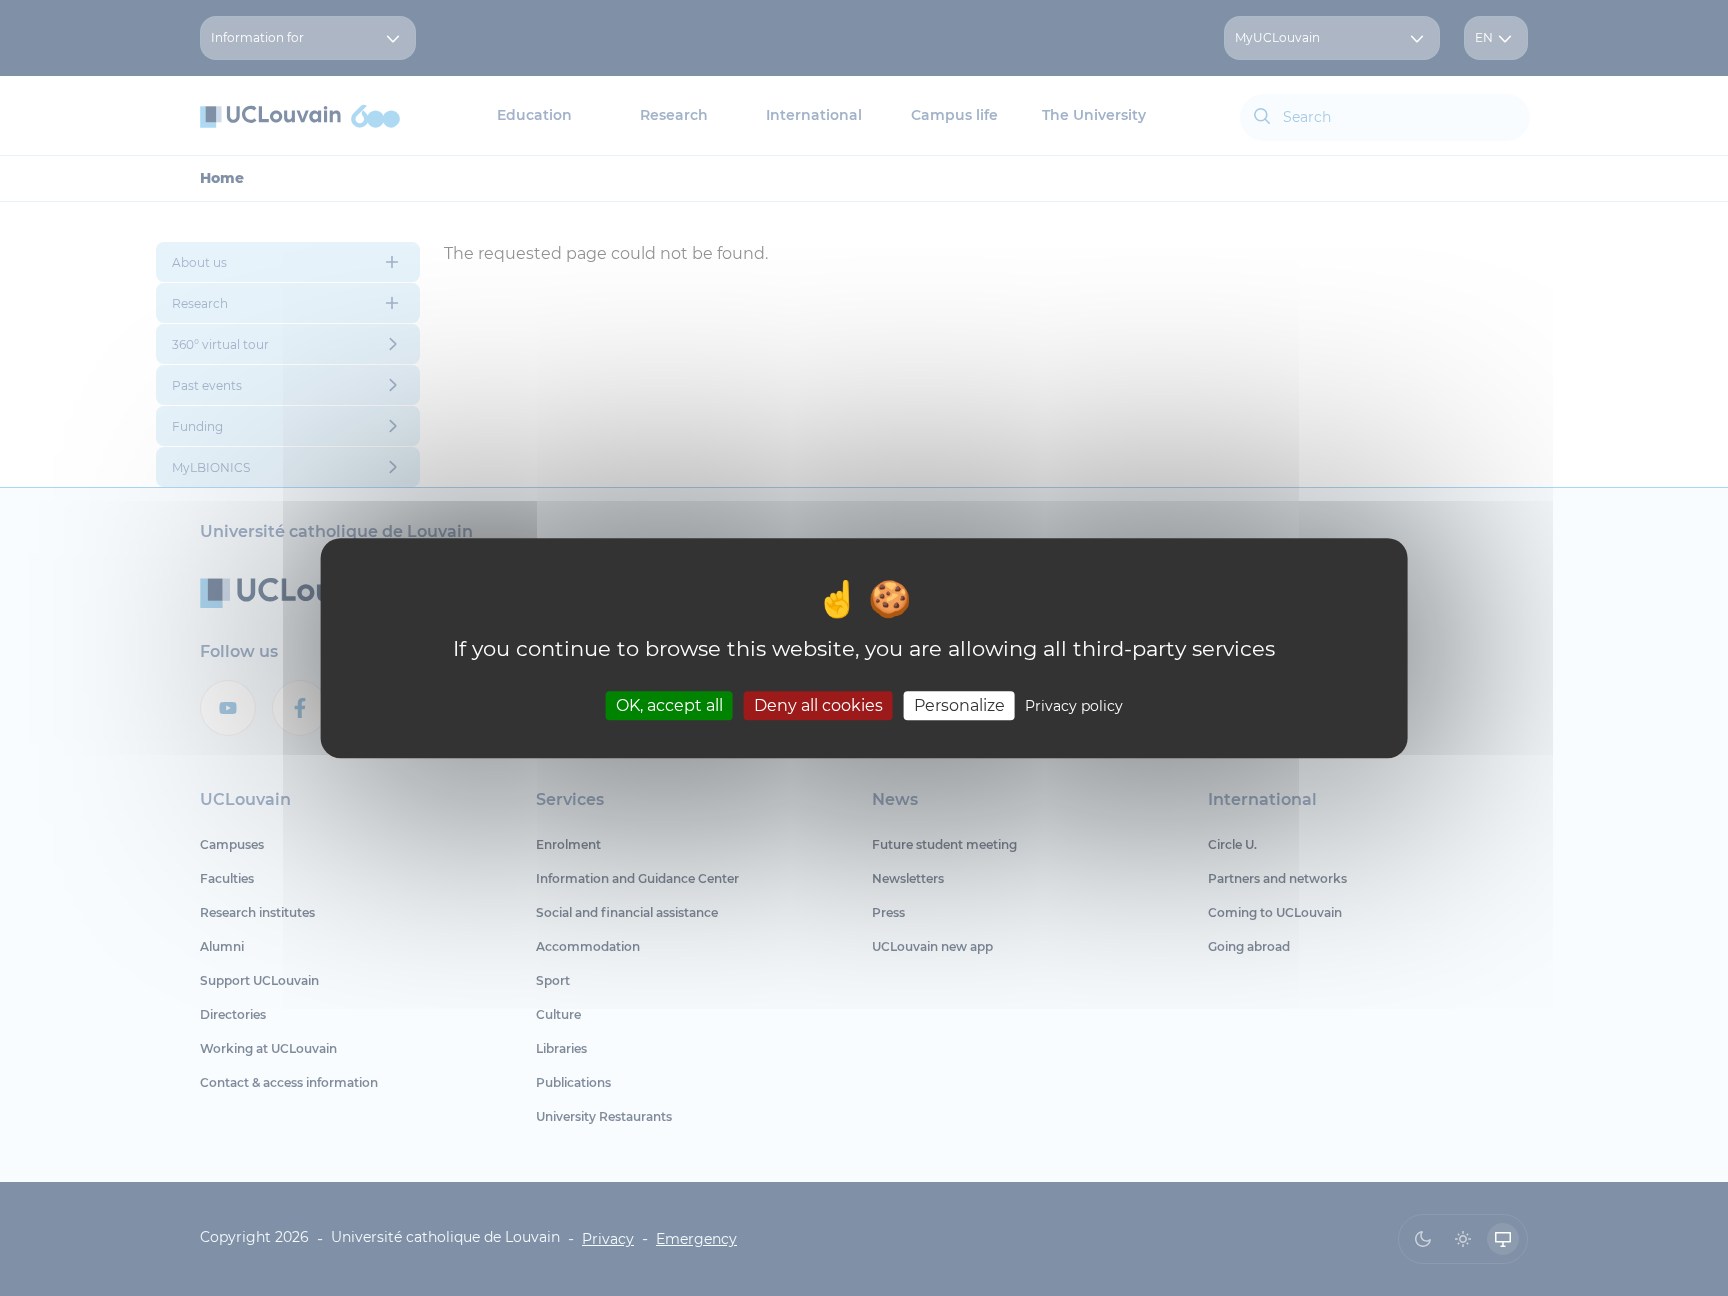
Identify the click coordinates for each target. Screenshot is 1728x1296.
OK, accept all (669, 705)
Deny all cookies (818, 705)
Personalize (959, 705)
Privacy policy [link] (1074, 706)
